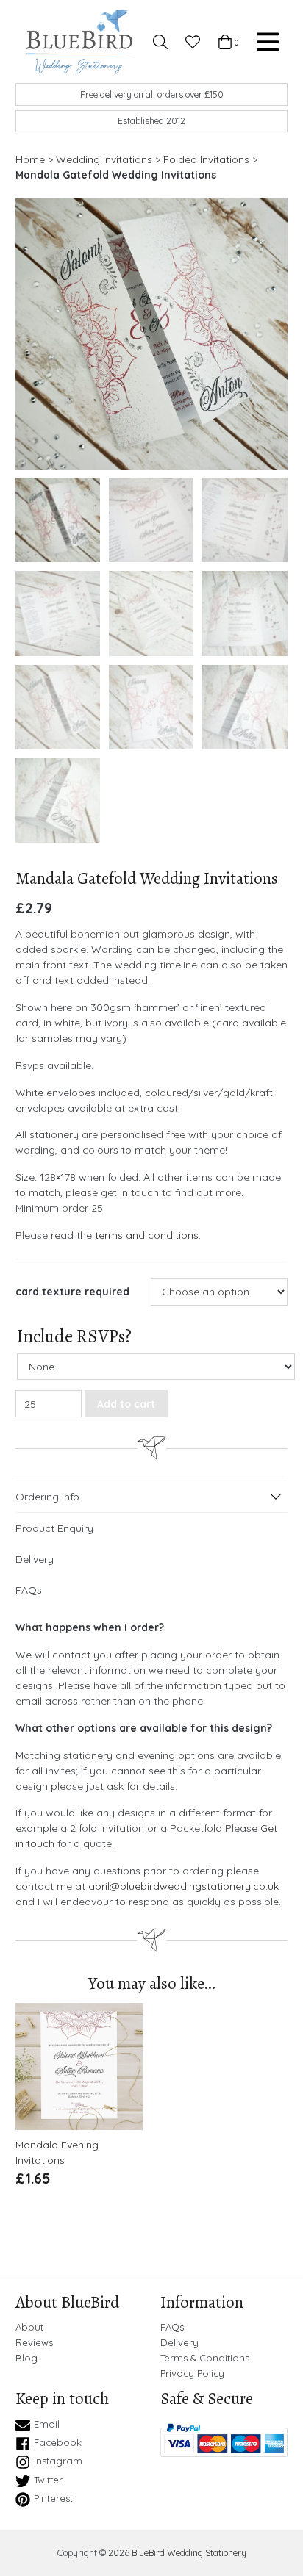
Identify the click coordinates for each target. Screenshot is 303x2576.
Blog (26, 2358)
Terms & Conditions (205, 2358)
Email (47, 2424)
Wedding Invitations (104, 159)
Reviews (34, 2343)
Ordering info (47, 1497)
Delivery (35, 1559)
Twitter (48, 2480)
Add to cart (126, 1404)
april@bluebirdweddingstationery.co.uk (183, 1886)
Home (30, 159)
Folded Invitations (206, 159)
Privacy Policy (192, 2374)
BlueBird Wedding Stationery (189, 2553)
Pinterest (53, 2498)
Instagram (58, 2461)
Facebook (58, 2442)
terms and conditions (147, 1235)
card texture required (72, 1292)
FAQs (29, 1590)
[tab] (151, 1497)
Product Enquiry (54, 1528)
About (29, 2327)
